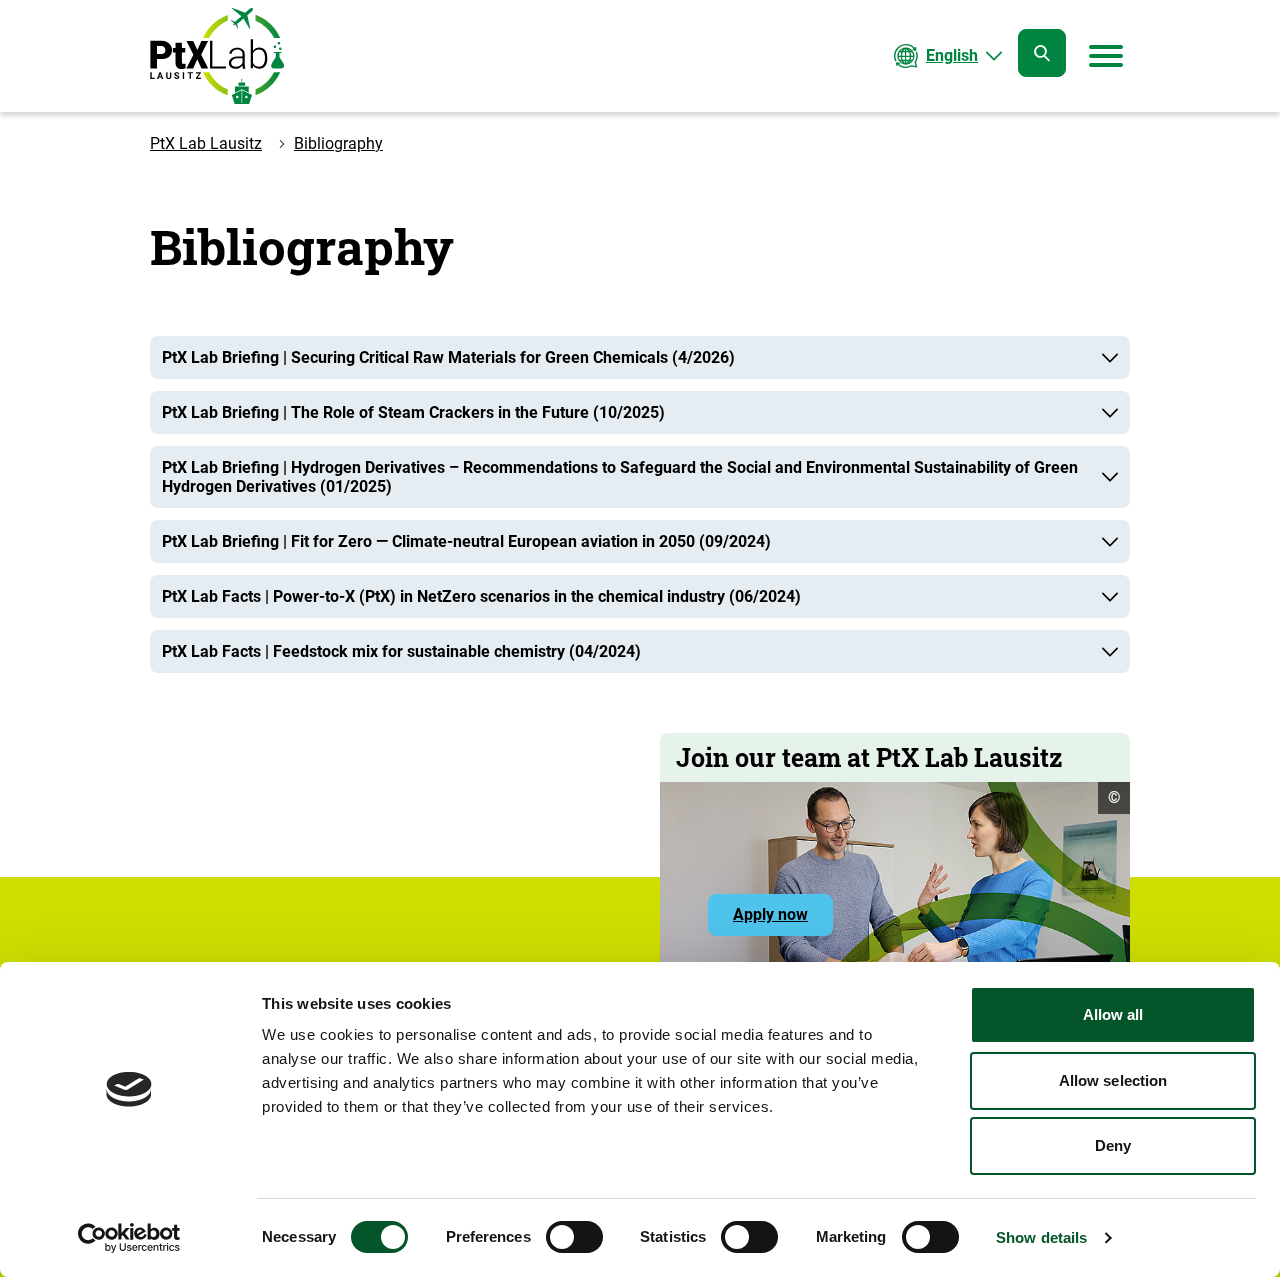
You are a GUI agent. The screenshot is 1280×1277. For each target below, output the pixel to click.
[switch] (574, 1237)
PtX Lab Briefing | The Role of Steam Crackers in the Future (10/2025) (413, 412)
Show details (1041, 1237)
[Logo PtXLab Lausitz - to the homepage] (217, 56)
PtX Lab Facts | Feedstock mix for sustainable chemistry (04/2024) (401, 651)
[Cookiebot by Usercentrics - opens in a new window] (129, 1238)
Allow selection (1113, 1080)
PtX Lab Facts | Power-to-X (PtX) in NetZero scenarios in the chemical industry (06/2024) (481, 596)
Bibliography (338, 143)
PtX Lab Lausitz (206, 143)
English (952, 55)
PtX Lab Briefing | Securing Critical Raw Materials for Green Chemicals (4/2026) (448, 357)
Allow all (1113, 1014)
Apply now (783, 920)
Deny (1113, 1145)
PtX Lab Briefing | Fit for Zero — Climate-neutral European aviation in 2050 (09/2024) (466, 541)
